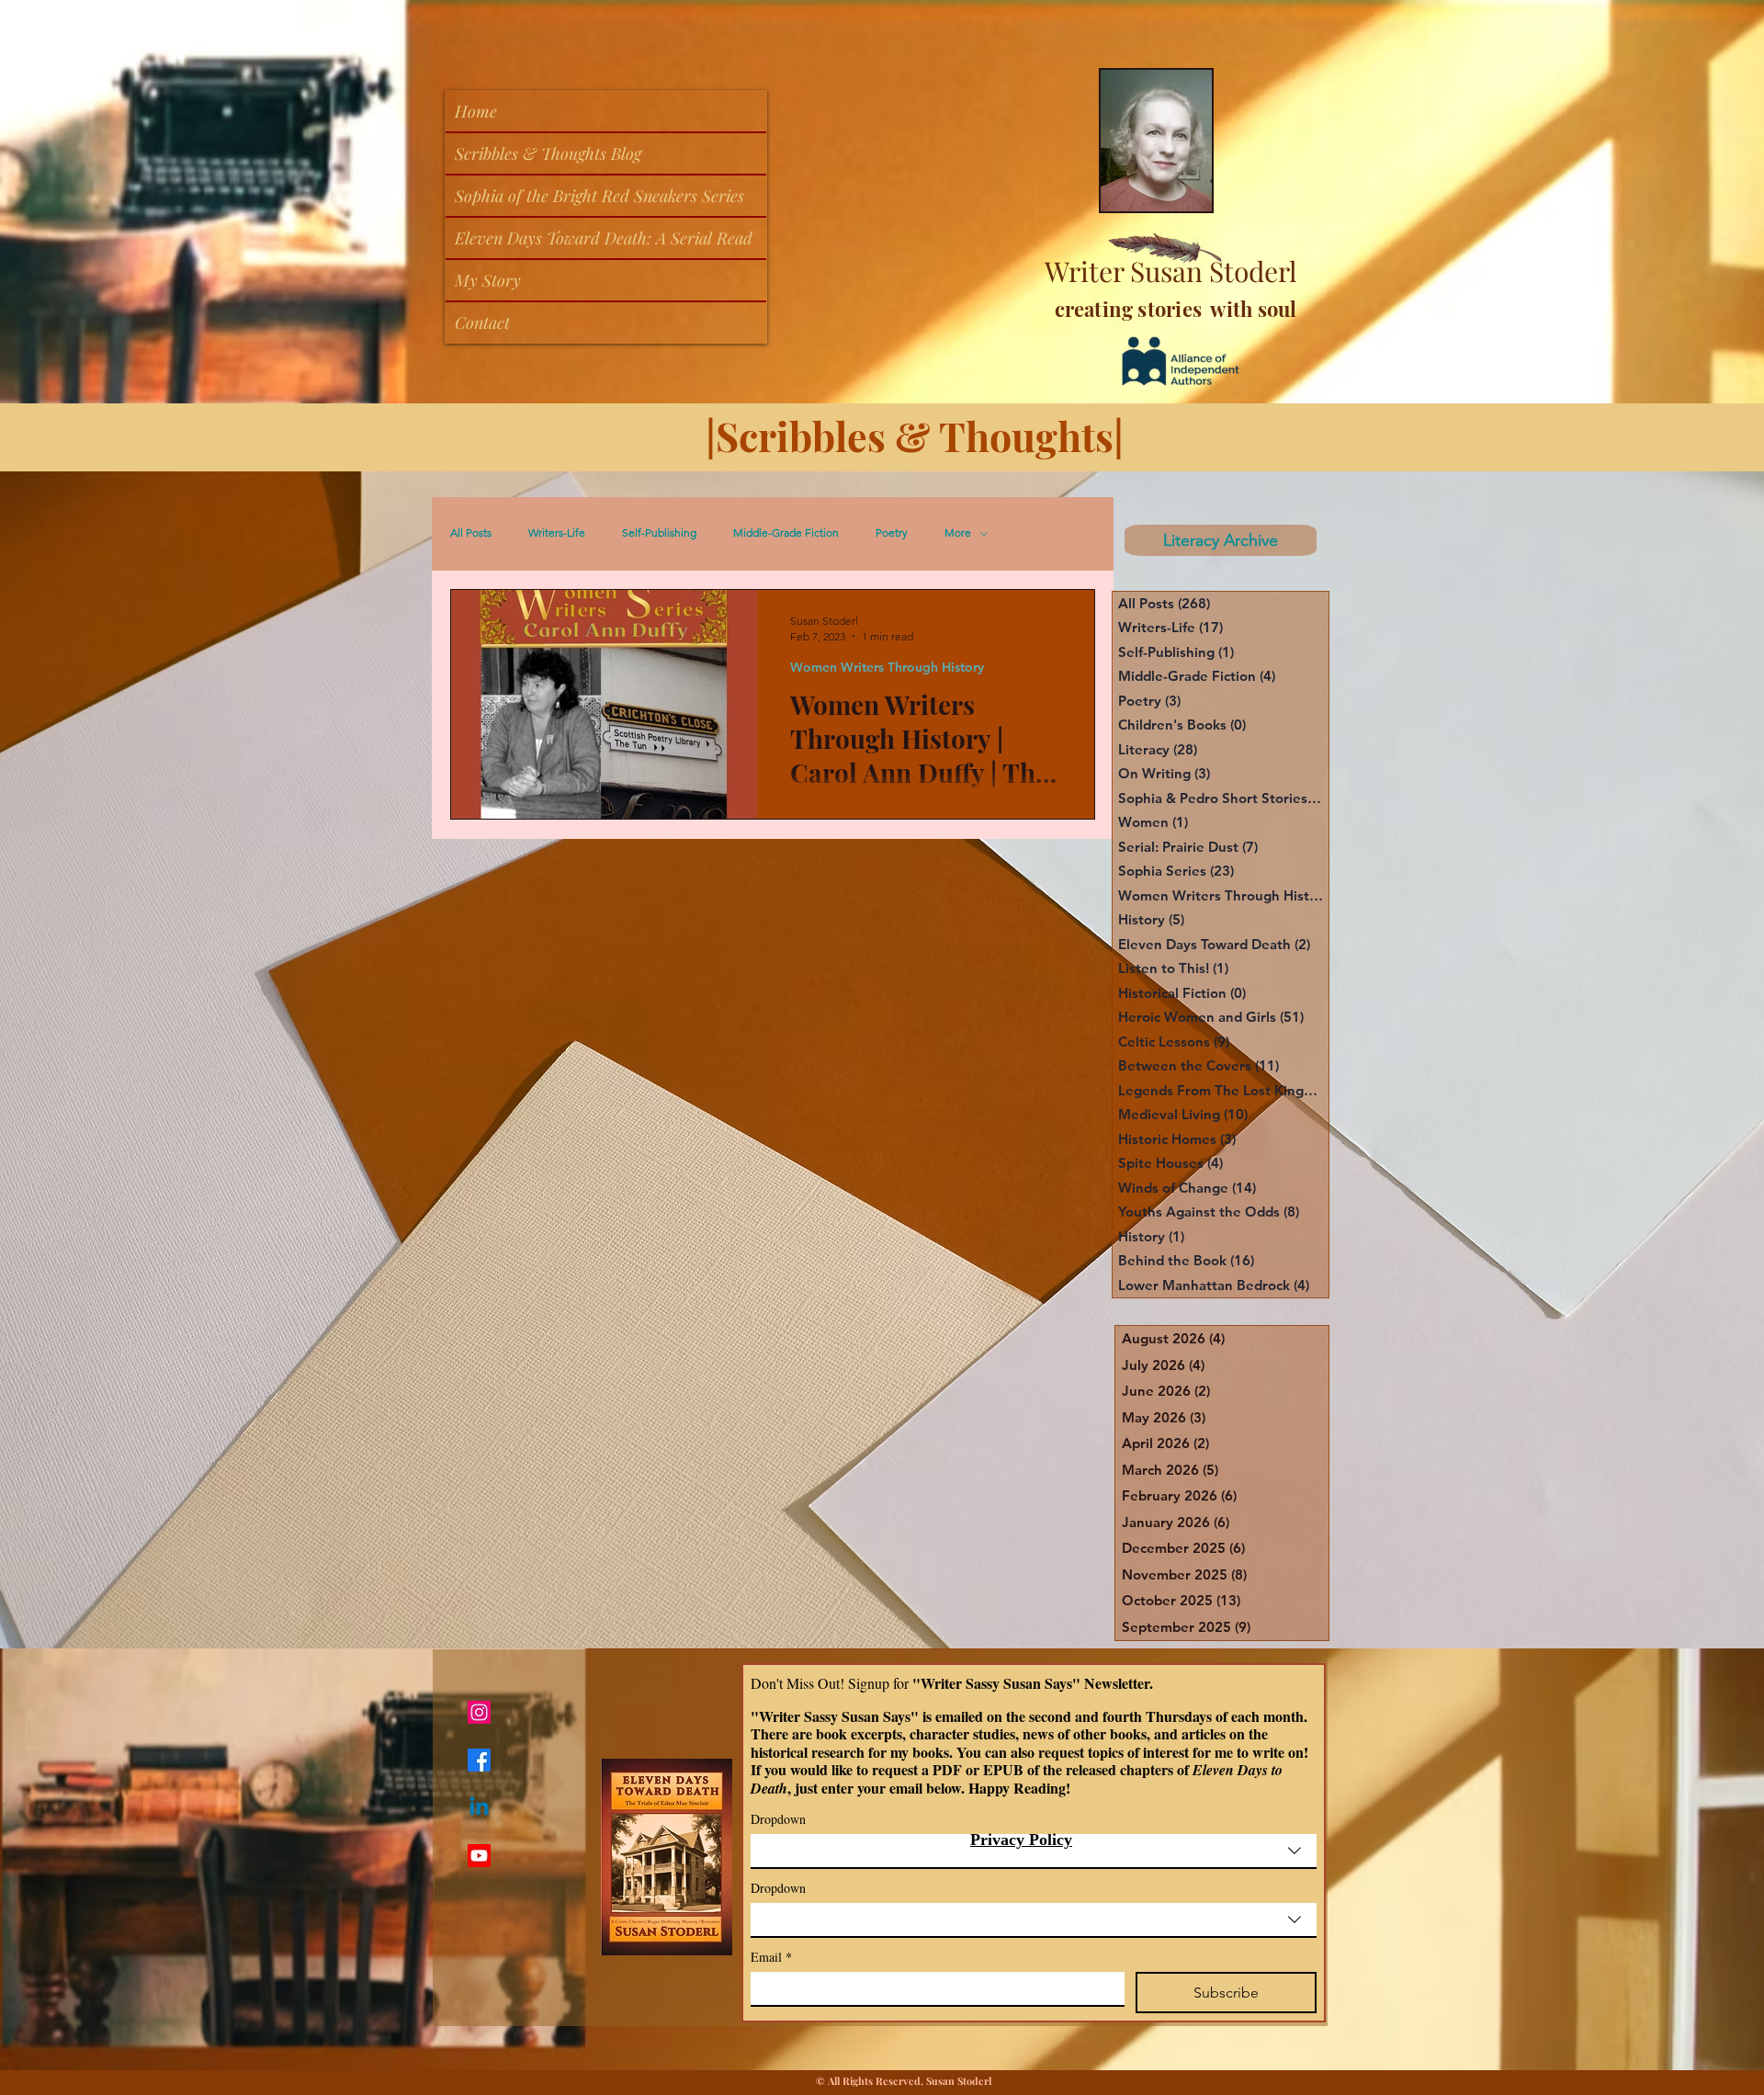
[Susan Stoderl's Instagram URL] (479, 1712)
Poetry (892, 533)
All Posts (471, 533)
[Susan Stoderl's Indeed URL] (479, 1808)
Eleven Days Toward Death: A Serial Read (604, 238)
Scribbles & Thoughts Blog (548, 153)
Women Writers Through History (887, 668)
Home (476, 111)
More (958, 533)
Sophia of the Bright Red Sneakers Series (599, 196)
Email (771, 1957)
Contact (482, 323)
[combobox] (1034, 1852)
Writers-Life (557, 533)
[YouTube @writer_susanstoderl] (479, 1856)
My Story (488, 280)
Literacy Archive (1218, 540)
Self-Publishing (659, 533)
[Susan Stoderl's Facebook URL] (479, 1760)
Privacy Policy (1021, 1840)
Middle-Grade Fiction (786, 533)
